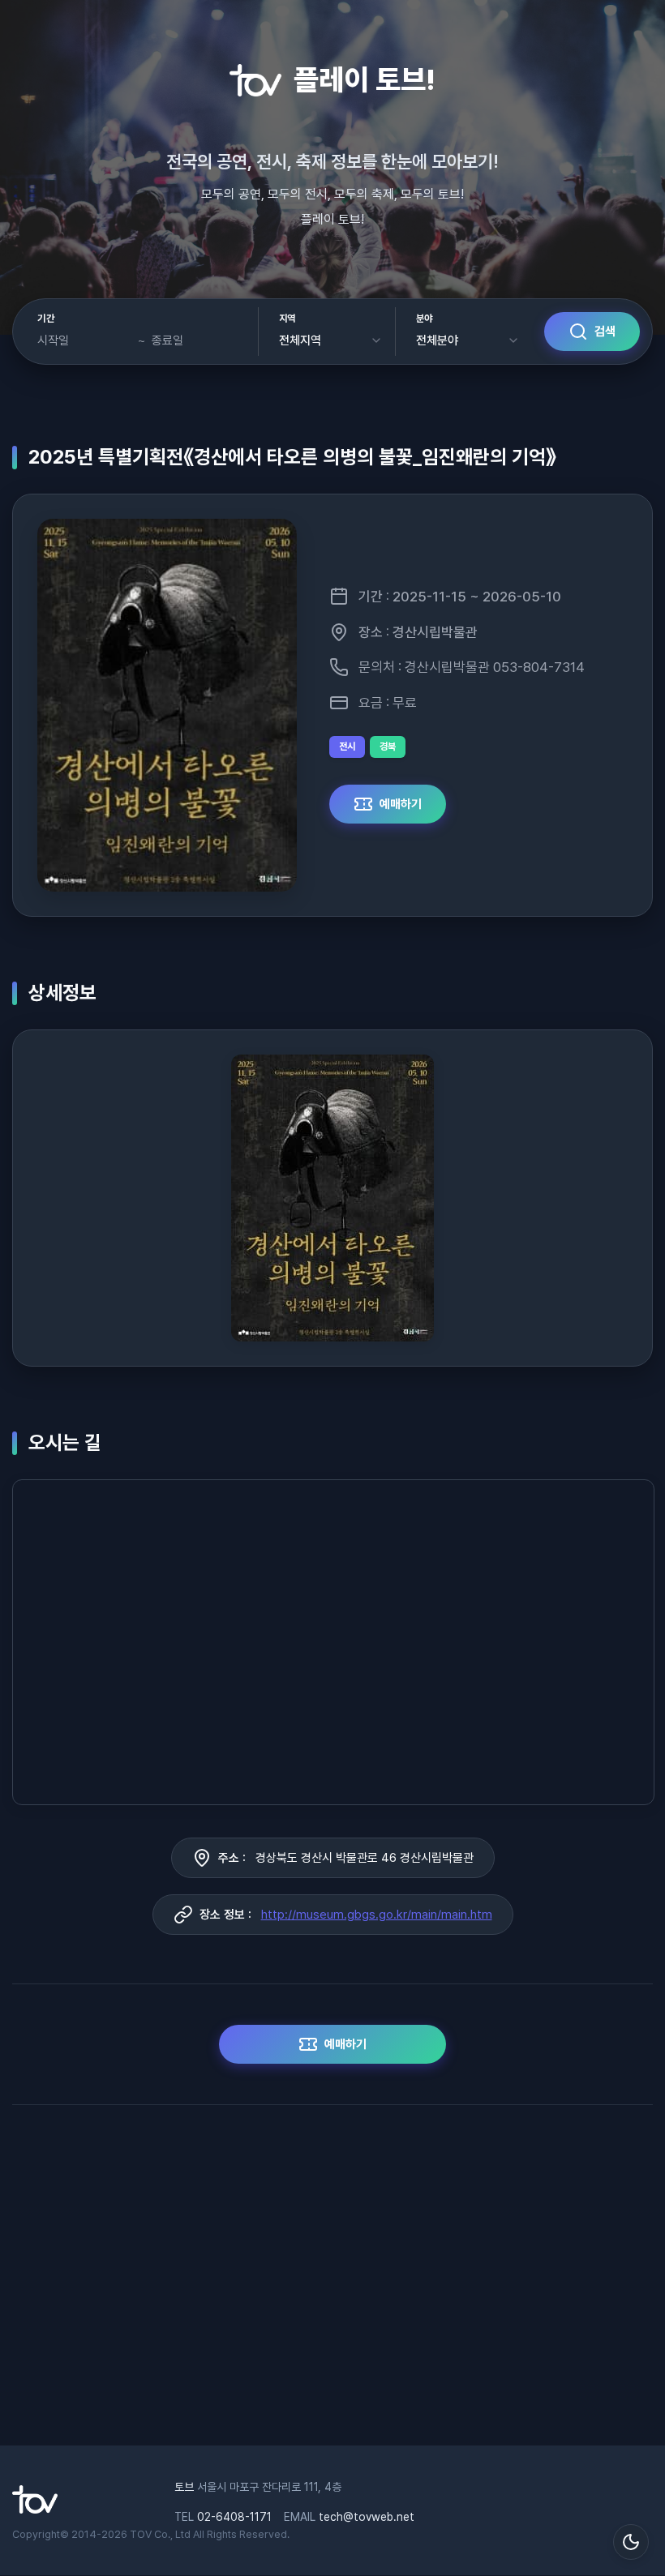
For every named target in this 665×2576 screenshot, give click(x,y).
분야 (425, 319)
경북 (388, 747)
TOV (141, 2534)
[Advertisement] (332, 2283)
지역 (287, 319)
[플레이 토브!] (35, 2510)
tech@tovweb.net (367, 2517)
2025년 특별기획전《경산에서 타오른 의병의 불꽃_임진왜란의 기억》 (292, 457)
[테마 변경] (631, 2542)
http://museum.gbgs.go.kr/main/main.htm (377, 1915)
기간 (46, 319)
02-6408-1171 (234, 2517)
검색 (605, 332)
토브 (184, 2487)
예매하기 (401, 804)
